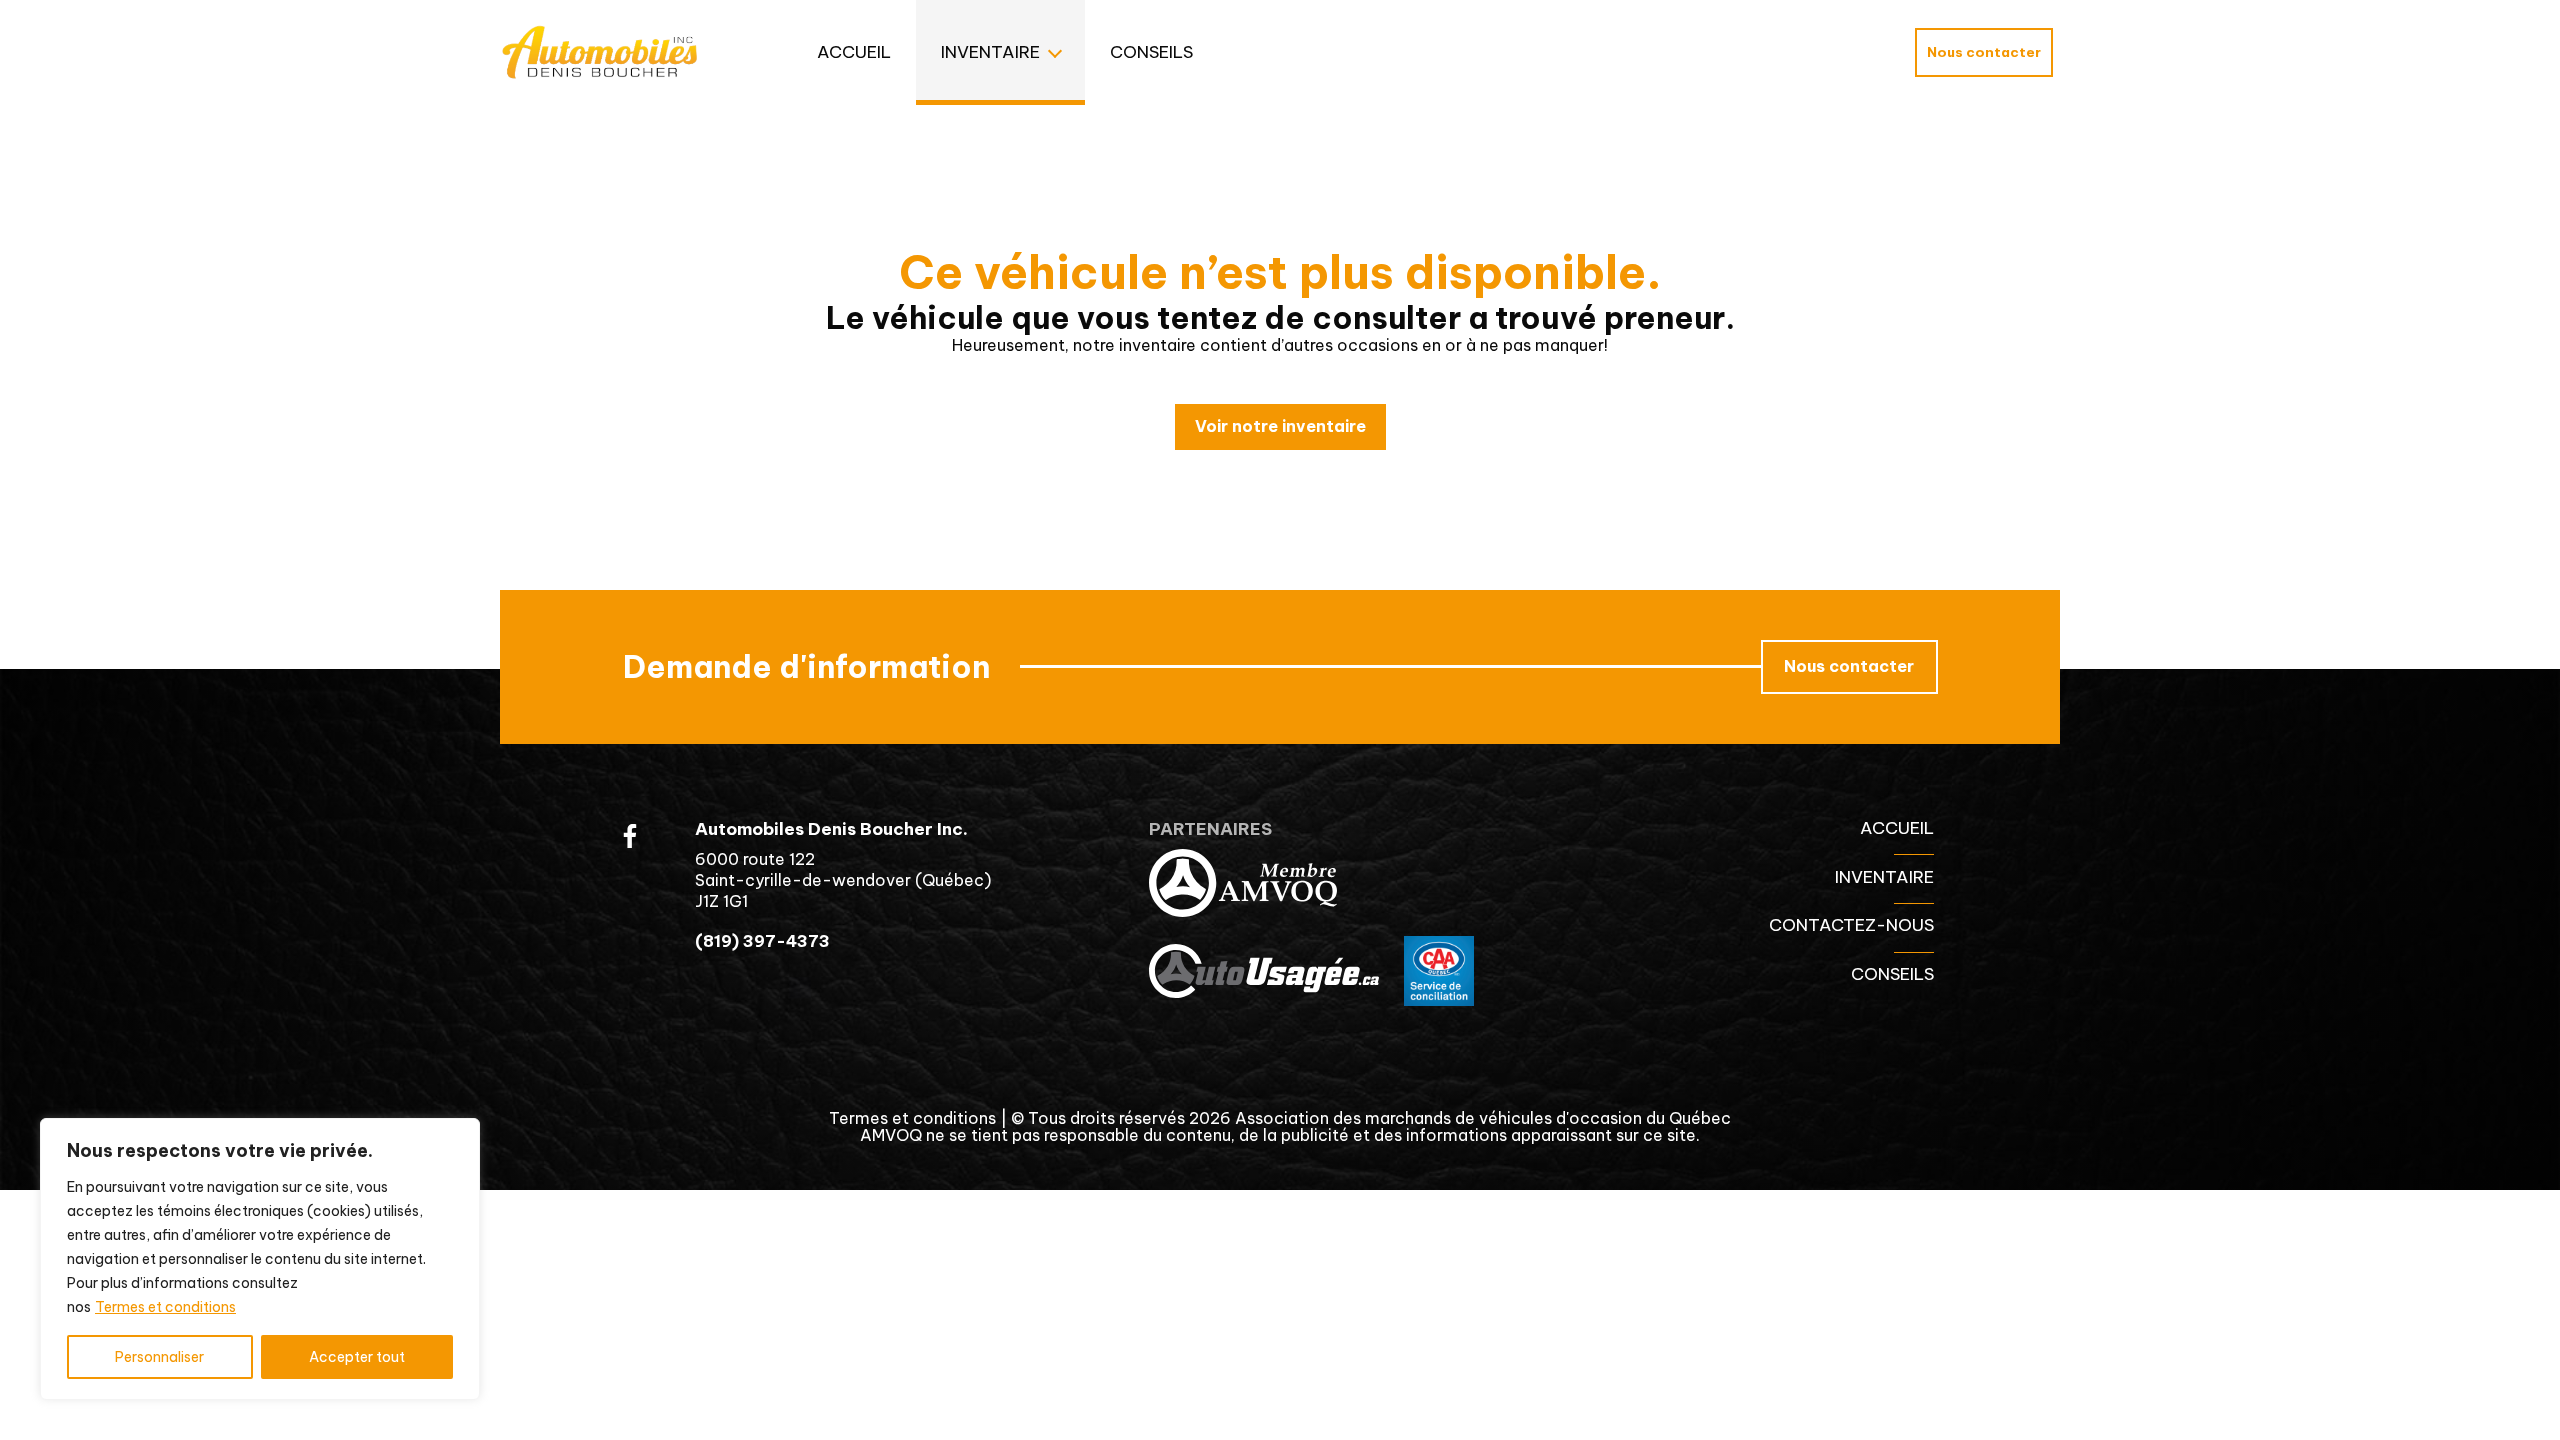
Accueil (854, 52)
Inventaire (990, 52)
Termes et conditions (165, 1307)
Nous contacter (1984, 52)
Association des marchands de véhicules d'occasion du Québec (1483, 1118)
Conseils (1151, 52)
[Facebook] (630, 836)
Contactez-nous (1851, 925)
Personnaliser (159, 1357)
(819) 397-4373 (762, 941)
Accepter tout (357, 1357)
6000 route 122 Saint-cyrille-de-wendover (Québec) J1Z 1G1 (843, 880)
